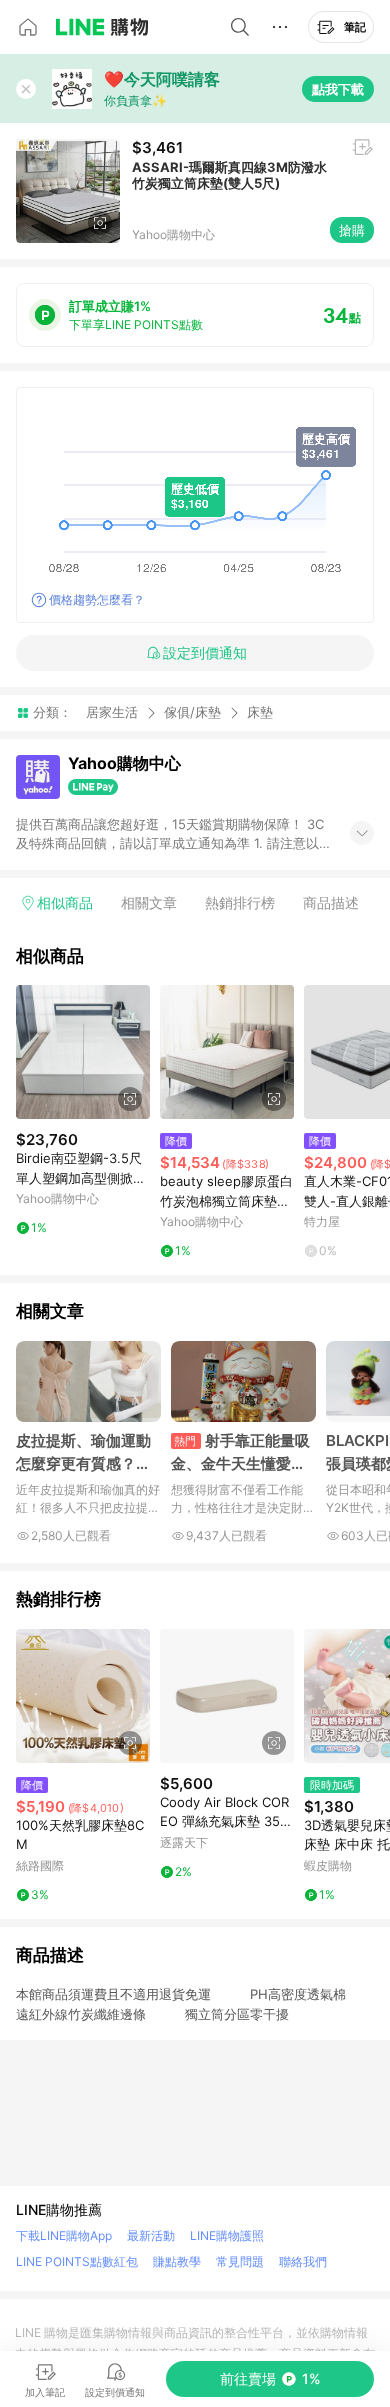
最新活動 (151, 2235)
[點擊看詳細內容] (83, 1052)
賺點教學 (177, 2261)
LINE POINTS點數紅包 (77, 2261)
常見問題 (240, 2261)
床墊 (260, 712)
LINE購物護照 (227, 2235)
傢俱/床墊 (192, 712)
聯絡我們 (303, 2261)
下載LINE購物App (64, 2235)
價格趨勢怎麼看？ (97, 599)
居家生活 (112, 712)
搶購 (352, 230)
